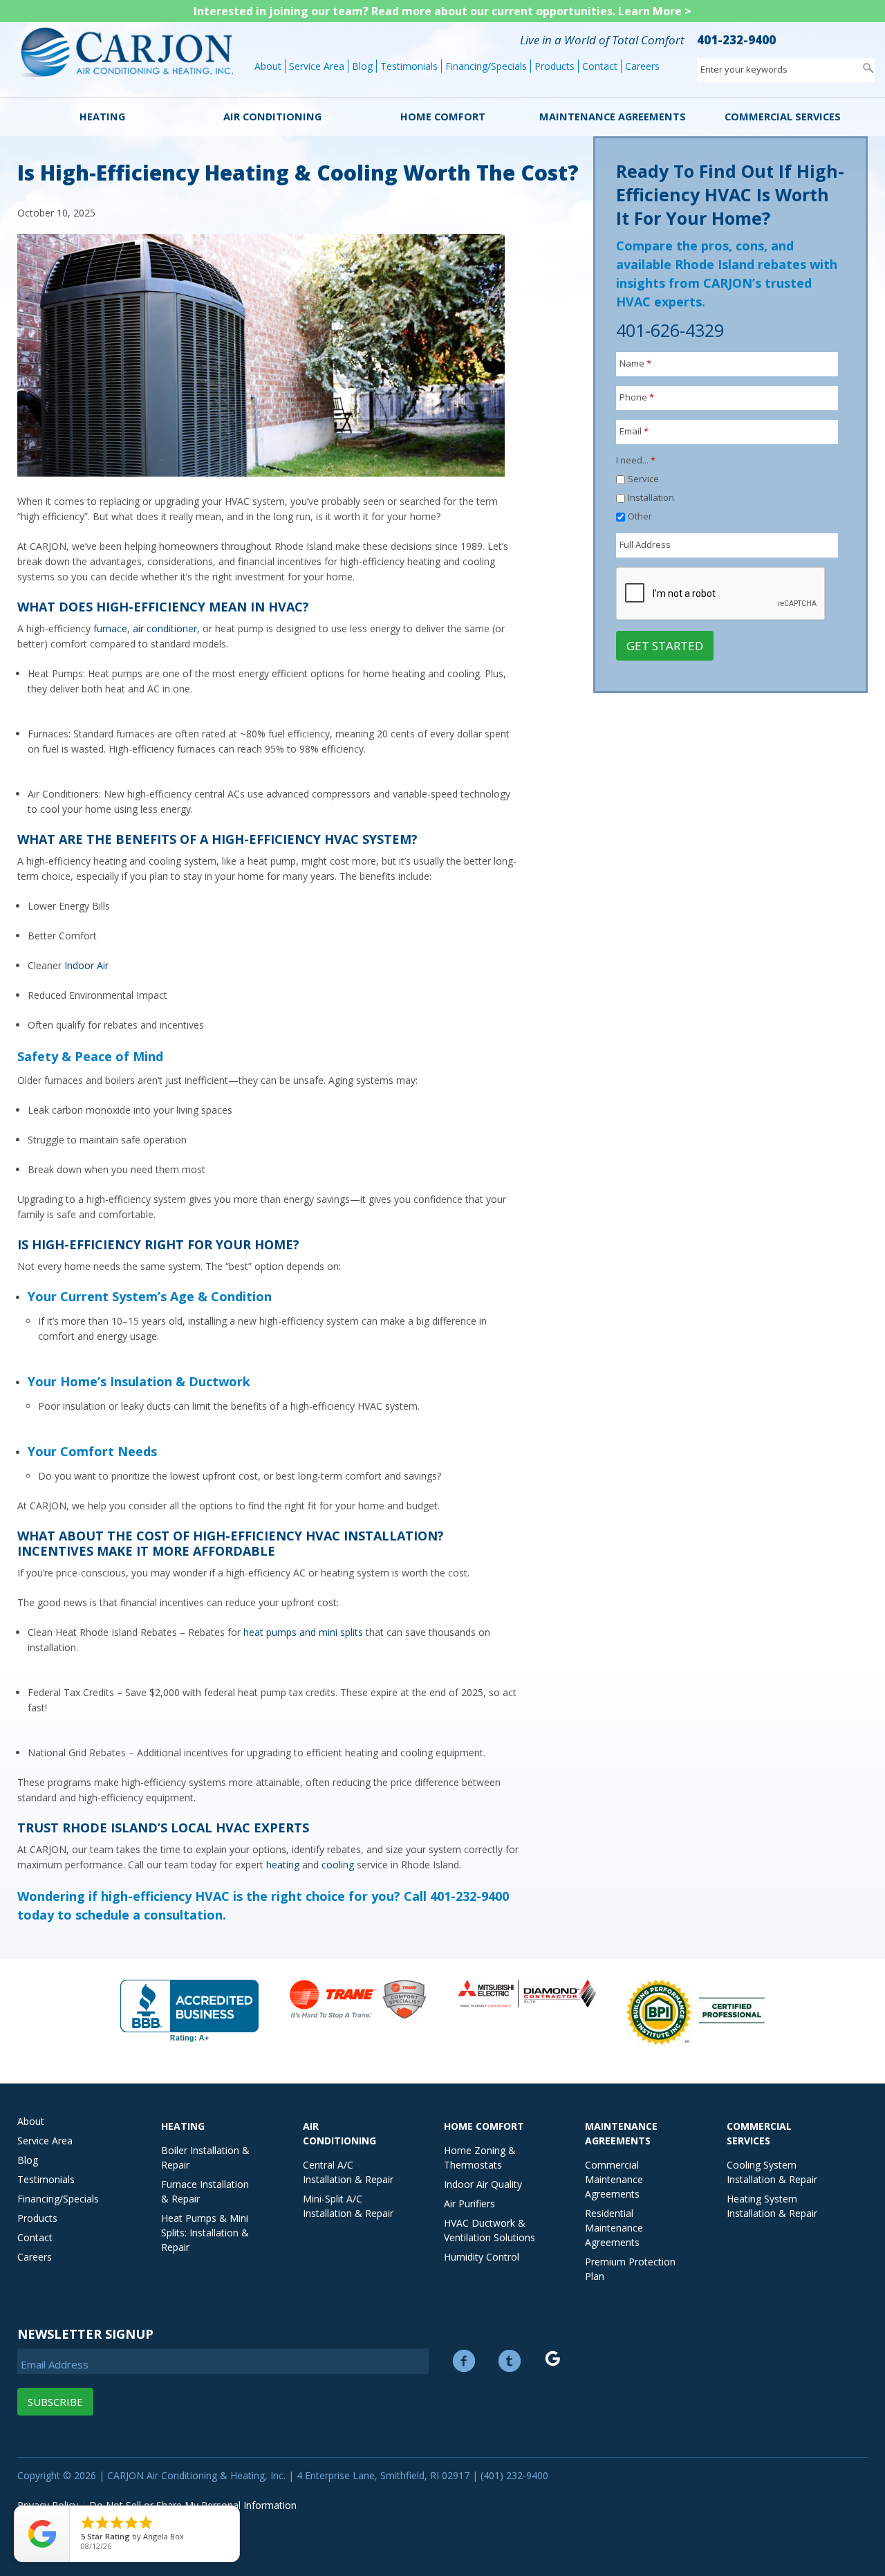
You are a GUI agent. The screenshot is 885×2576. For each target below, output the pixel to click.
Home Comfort (443, 117)
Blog (362, 66)
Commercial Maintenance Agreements (614, 2179)
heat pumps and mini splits (303, 1632)
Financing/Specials (486, 66)
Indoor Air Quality (483, 2184)
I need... (636, 460)
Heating (102, 117)
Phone (637, 397)
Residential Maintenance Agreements (614, 2228)
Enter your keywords (744, 69)
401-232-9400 (736, 40)
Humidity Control (482, 2257)
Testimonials (409, 66)
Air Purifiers (469, 2204)
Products (555, 66)
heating (283, 1865)
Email (634, 431)
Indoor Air (86, 965)
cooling (339, 1865)
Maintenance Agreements (613, 117)
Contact (600, 66)
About (268, 66)
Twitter (510, 2361)
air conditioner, (166, 628)
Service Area (317, 66)
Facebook (464, 2361)
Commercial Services (783, 117)
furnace (110, 628)
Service (643, 479)
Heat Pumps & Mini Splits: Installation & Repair (205, 2233)
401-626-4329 (670, 330)
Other (640, 516)
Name (635, 363)
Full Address (645, 544)
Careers (642, 66)
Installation (651, 497)
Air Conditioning (272, 117)
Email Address (55, 2364)
